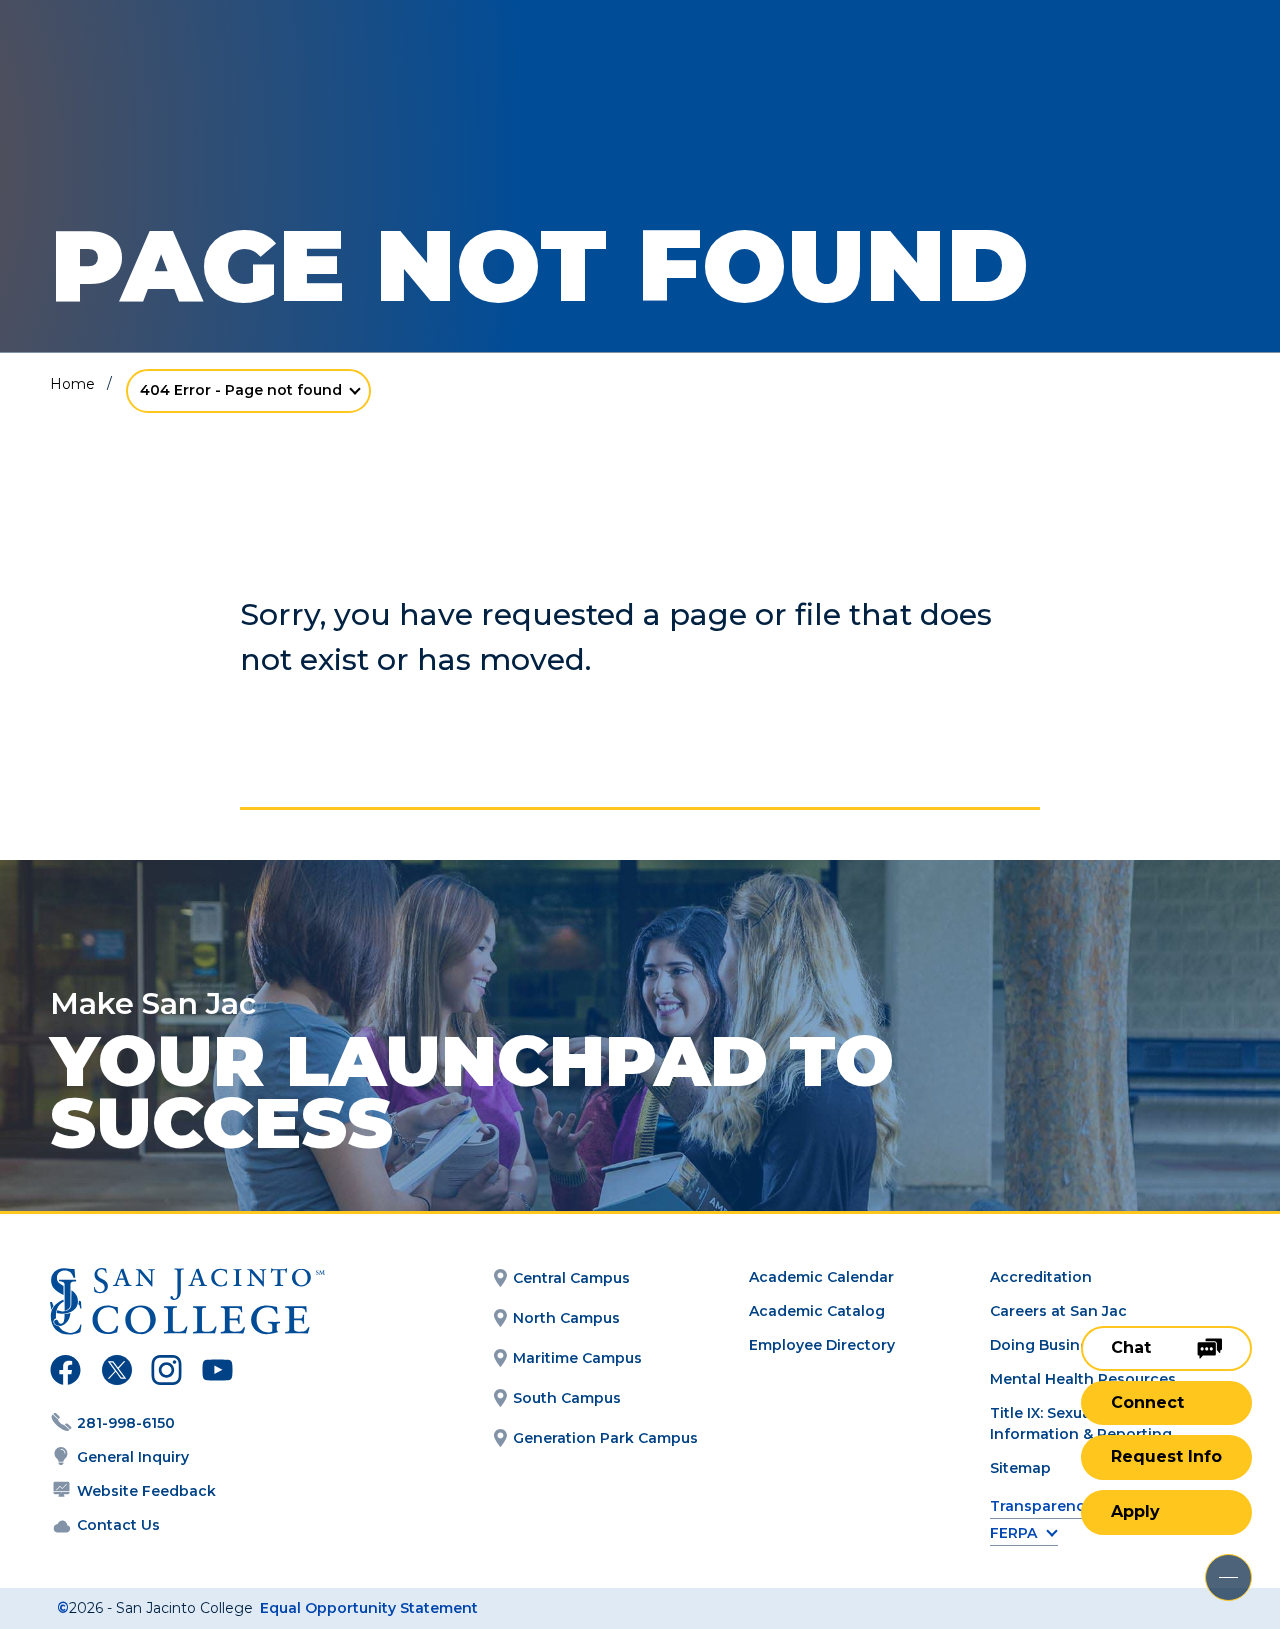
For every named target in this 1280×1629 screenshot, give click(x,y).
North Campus (566, 1318)
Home (72, 384)
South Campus (567, 1398)
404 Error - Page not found (241, 390)
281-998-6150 (126, 1423)
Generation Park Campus (605, 1438)
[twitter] (116, 1373)
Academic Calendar (821, 1277)
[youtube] (215, 1373)
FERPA (1013, 1533)
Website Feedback (146, 1491)
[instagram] (166, 1373)
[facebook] (65, 1373)
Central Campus (571, 1278)
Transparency (1041, 1506)
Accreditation (1041, 1277)
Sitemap (1020, 1468)
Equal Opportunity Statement (369, 1608)
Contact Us (118, 1525)
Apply (1135, 1511)
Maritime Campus (577, 1358)
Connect (1147, 1402)
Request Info (1166, 1456)
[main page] (162, 71)
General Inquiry (133, 1457)
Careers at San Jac (1058, 1311)
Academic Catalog (817, 1311)
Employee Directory (822, 1345)
